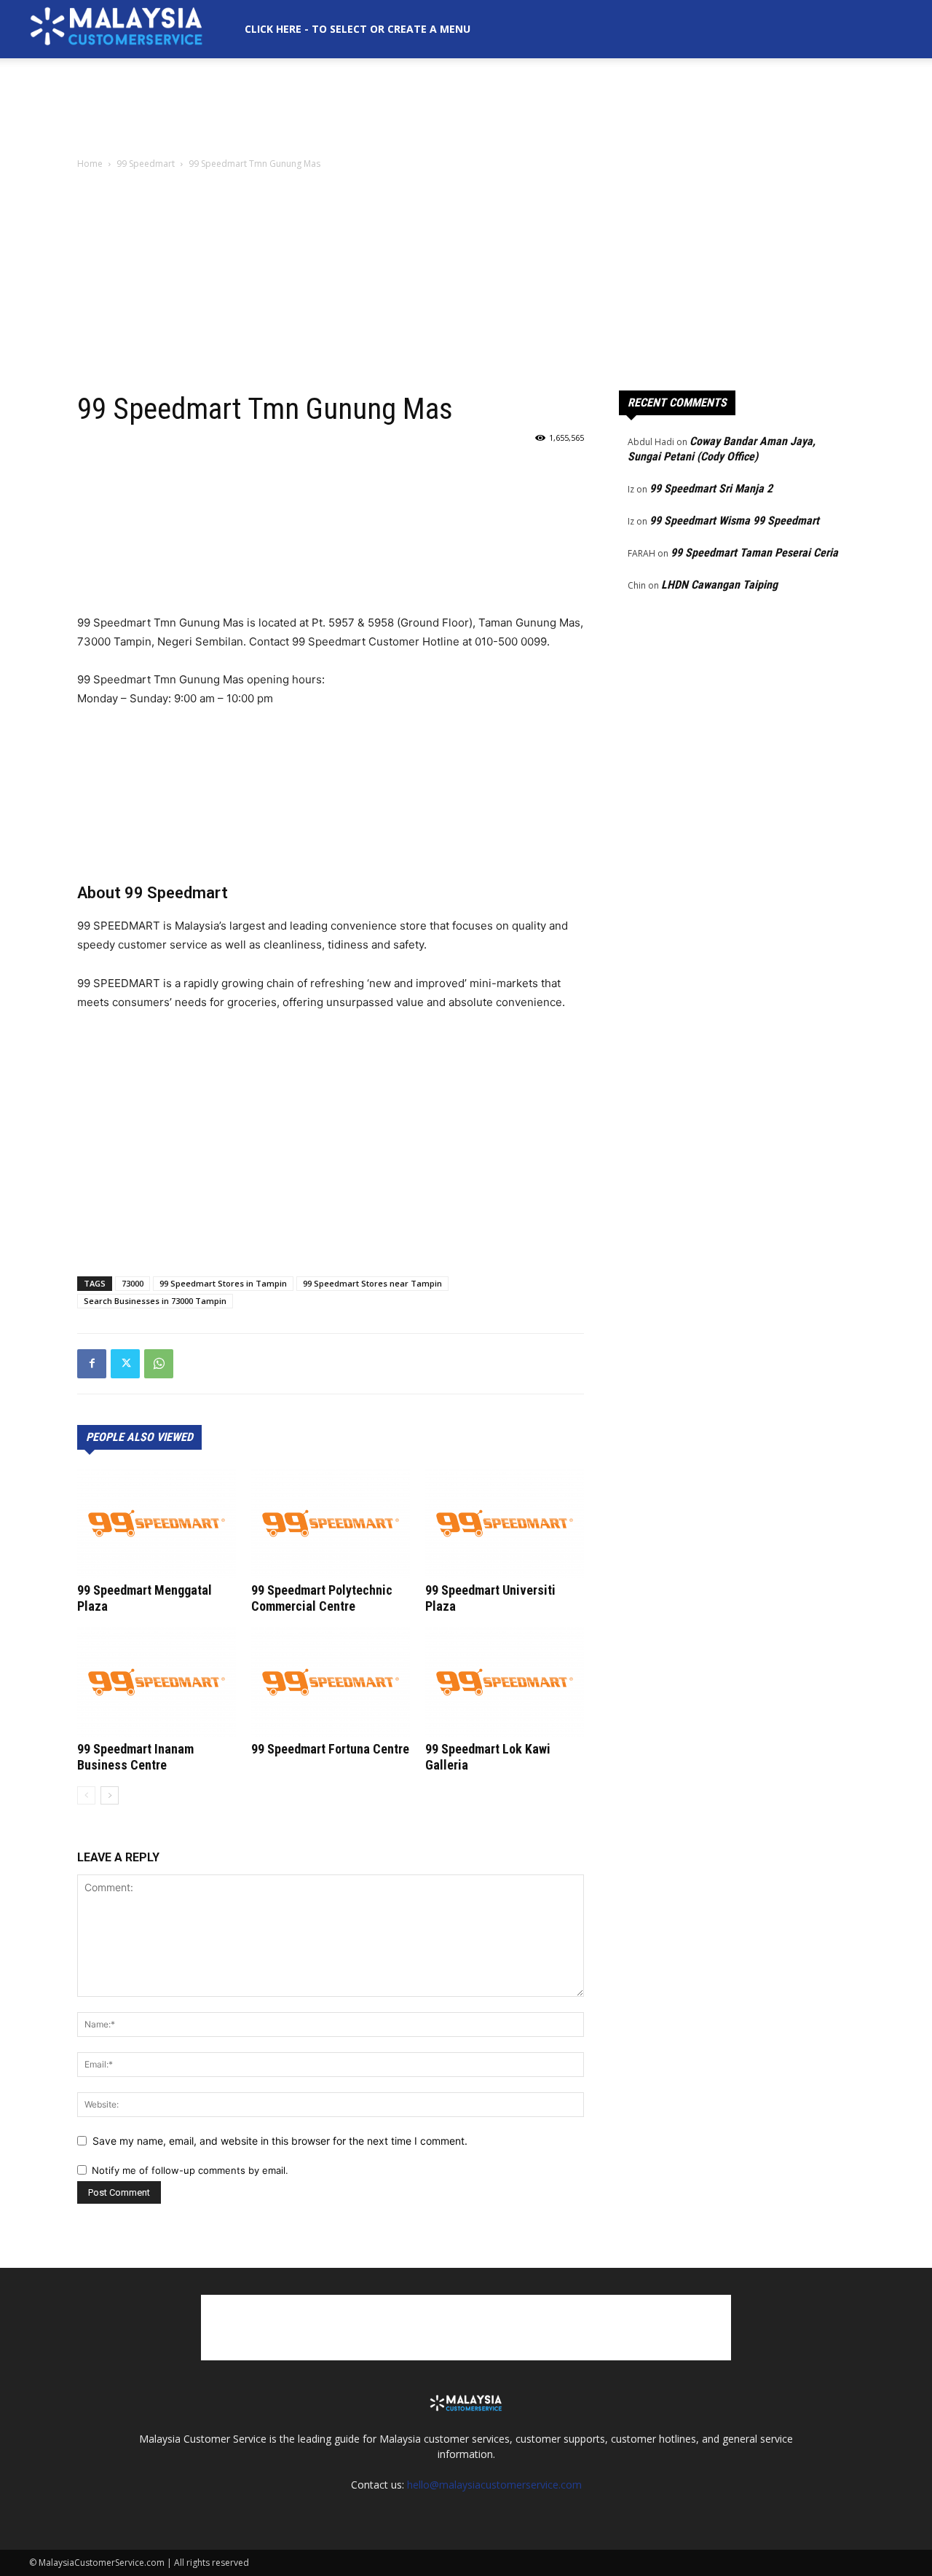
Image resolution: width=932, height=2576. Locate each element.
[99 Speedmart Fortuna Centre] (331, 1682)
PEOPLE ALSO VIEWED (139, 1437)
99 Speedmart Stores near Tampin (372, 1283)
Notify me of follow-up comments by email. (190, 2170)
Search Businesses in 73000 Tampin (155, 1301)
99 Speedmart (146, 164)
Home (90, 164)
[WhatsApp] (159, 1364)
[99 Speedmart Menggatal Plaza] (157, 1523)
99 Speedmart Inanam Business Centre (135, 1757)
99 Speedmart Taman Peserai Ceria (754, 553)
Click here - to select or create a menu (358, 29)
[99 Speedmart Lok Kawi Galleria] (505, 1682)
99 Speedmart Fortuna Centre (330, 1749)
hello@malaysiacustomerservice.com (494, 2485)
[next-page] (110, 1795)
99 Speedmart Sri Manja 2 (711, 488)
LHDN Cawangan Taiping (719, 585)
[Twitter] (125, 1364)
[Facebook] (92, 1364)
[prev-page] (86, 1795)
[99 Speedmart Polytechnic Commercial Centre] (331, 1523)
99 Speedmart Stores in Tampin (223, 1283)
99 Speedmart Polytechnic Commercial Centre (322, 1598)
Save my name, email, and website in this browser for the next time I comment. (280, 2141)
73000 (133, 1283)
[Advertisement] (466, 109)
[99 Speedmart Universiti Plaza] (505, 1523)
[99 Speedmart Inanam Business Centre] (157, 1682)
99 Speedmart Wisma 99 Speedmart (734, 521)
